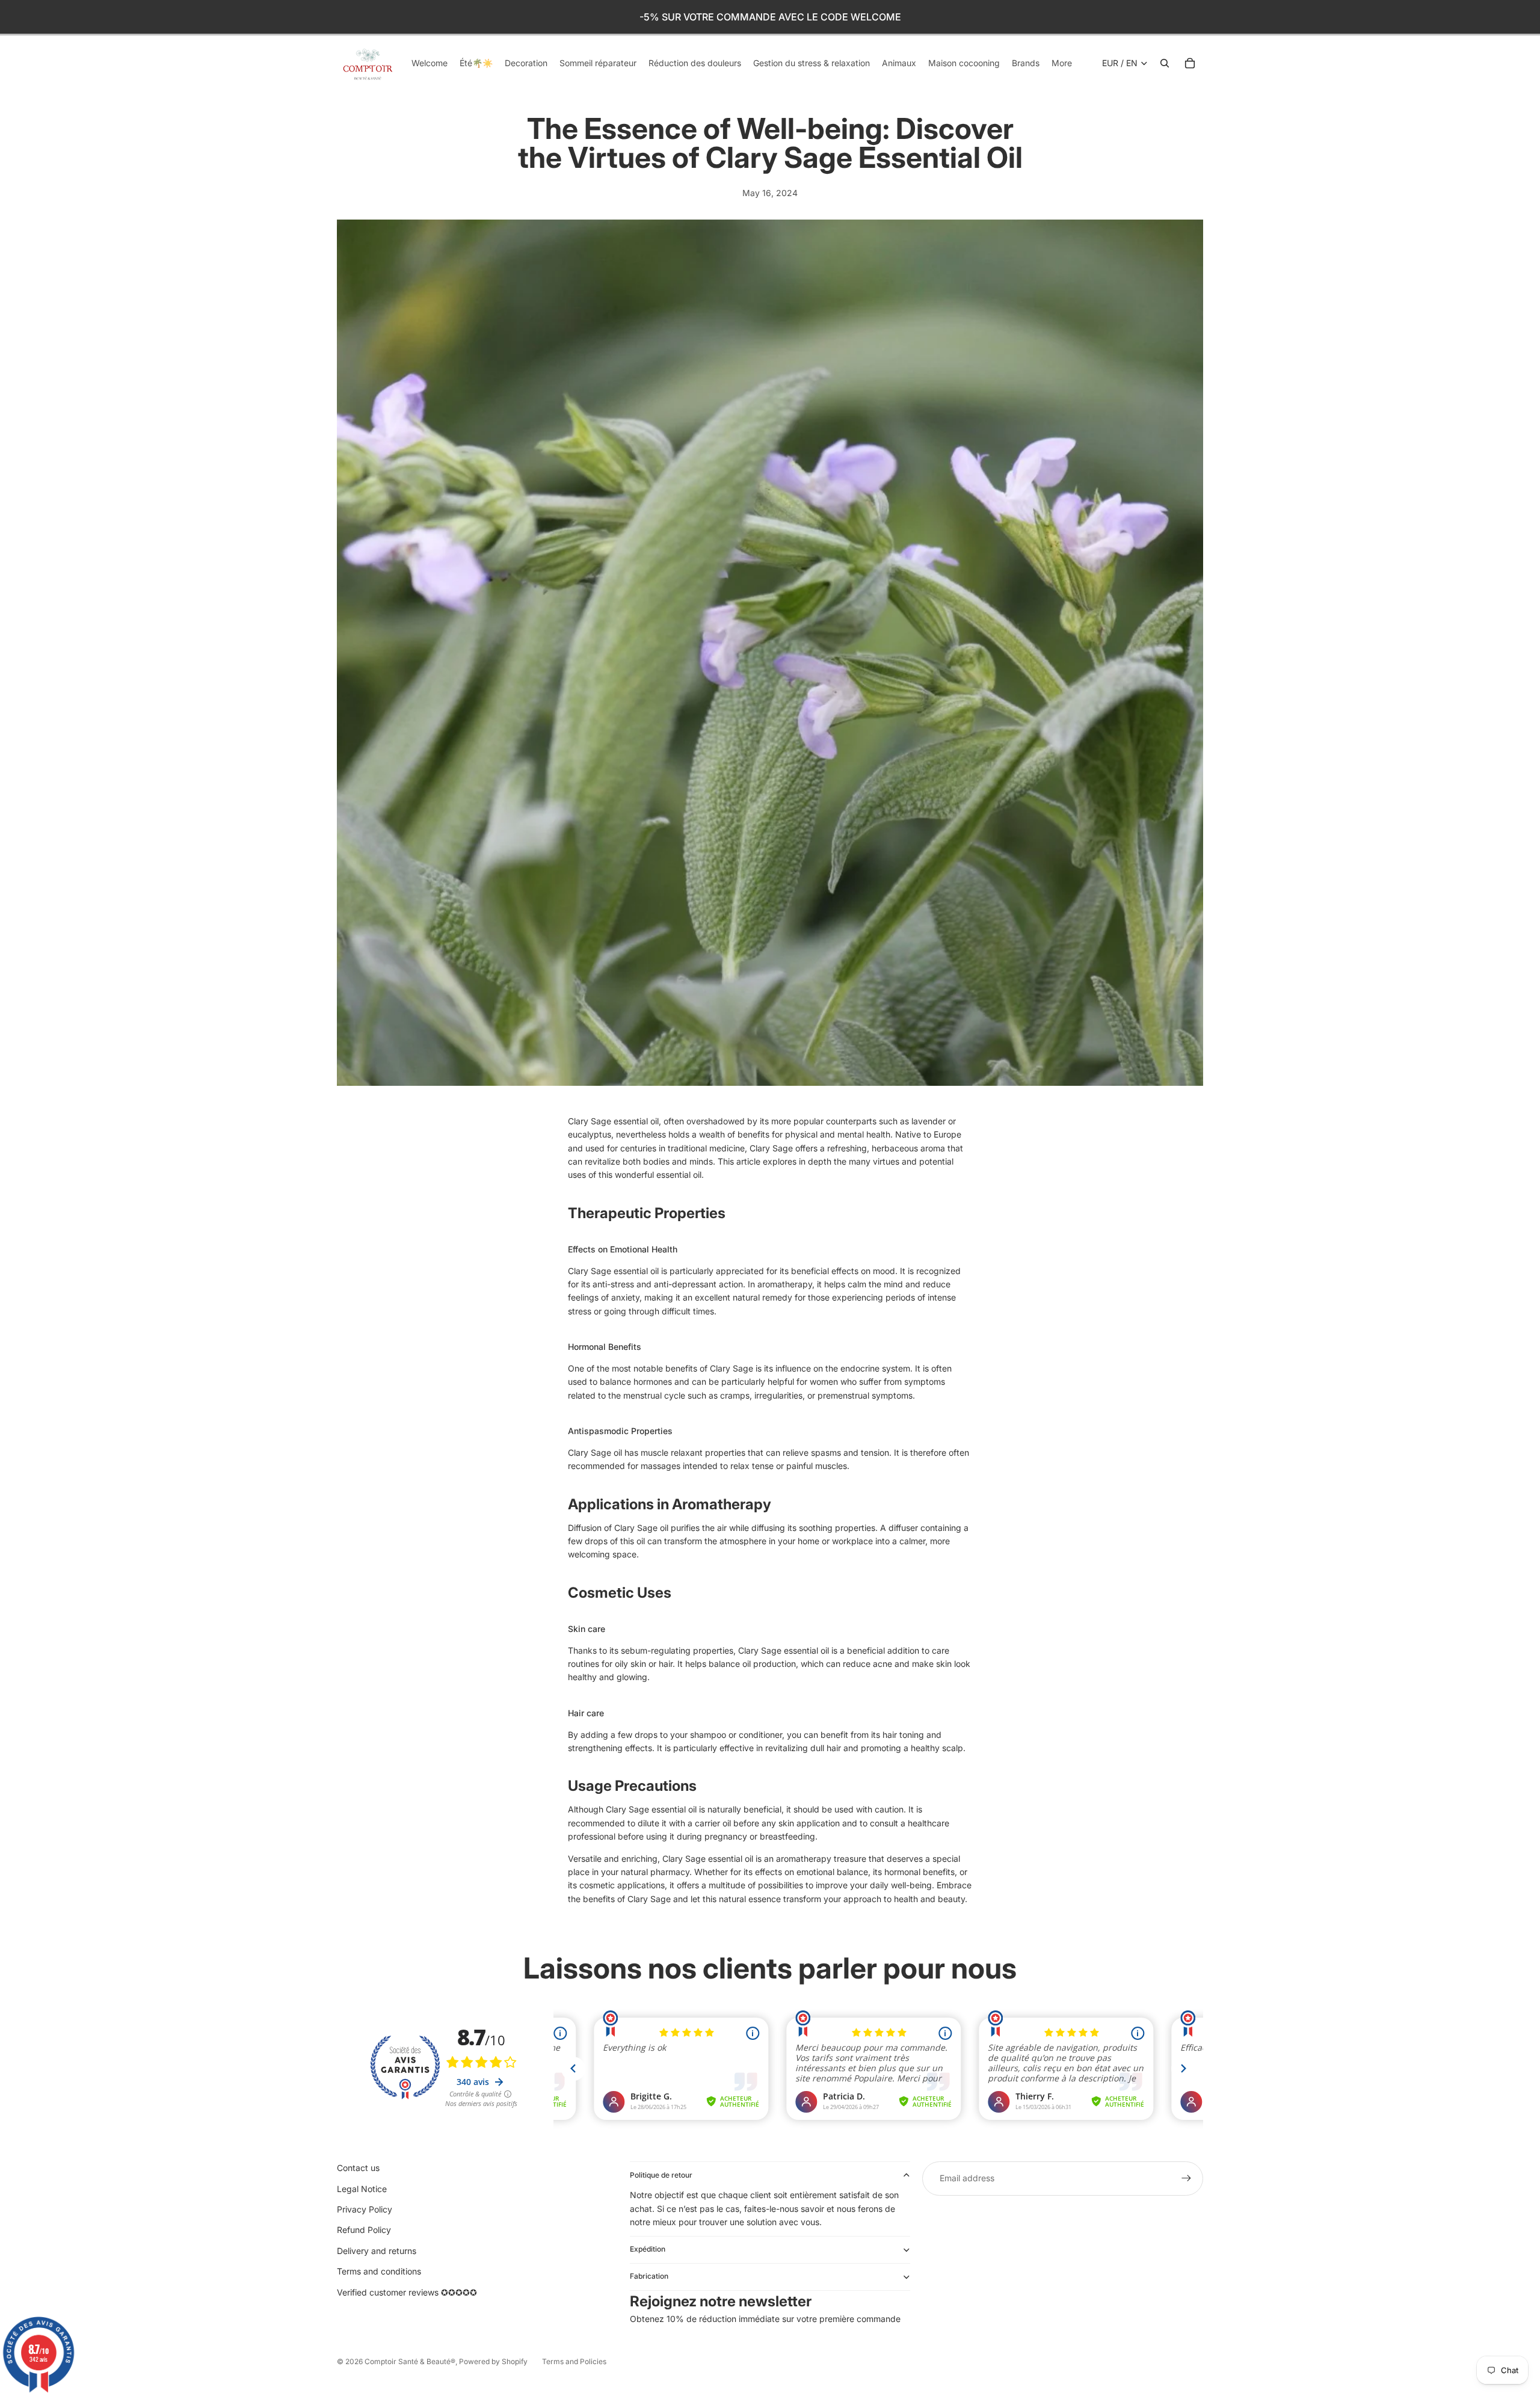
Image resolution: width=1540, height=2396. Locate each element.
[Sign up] (1186, 2178)
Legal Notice (362, 2189)
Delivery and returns (377, 2251)
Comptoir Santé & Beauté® (410, 2361)
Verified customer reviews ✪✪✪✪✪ (407, 2292)
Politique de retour (661, 2175)
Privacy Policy (365, 2209)
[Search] (1165, 63)
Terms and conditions (379, 2271)
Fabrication (649, 2276)
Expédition (648, 2249)
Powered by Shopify (493, 2361)
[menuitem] (1062, 63)
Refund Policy (364, 2230)
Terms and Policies (574, 2361)
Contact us (358, 2168)
